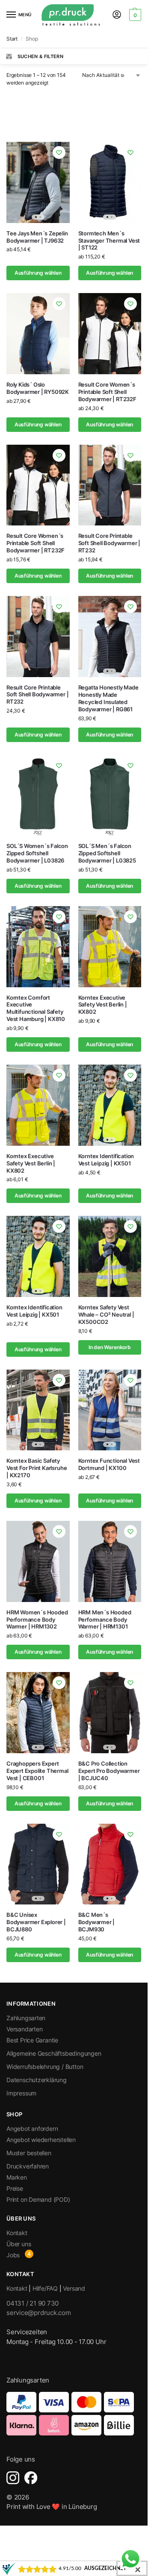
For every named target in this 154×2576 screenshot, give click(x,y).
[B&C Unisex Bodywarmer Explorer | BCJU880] (38, 1864)
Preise (15, 2188)
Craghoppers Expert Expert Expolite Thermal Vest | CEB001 (37, 1771)
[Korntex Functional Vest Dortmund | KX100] (110, 1410)
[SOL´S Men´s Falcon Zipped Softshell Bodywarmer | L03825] (110, 795)
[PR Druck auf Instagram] (13, 2478)
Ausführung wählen (38, 273)
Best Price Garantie (32, 2040)
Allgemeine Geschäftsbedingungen (54, 2053)
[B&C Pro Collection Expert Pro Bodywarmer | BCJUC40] (110, 1713)
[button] (134, 15)
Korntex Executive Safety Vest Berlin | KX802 (103, 1005)
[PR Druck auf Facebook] (31, 2478)
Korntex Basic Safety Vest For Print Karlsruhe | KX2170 (37, 1468)
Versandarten (24, 2029)
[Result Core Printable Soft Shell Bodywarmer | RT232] (110, 485)
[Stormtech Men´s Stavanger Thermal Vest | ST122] (110, 182)
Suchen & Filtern (40, 56)
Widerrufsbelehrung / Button (45, 2067)
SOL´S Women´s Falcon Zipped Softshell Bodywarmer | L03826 (37, 853)
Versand (74, 2288)
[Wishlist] (59, 153)
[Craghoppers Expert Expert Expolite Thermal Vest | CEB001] (38, 1713)
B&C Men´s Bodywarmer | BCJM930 (97, 1922)
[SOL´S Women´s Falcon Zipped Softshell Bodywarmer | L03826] (38, 795)
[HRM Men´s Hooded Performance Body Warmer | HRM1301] (110, 1561)
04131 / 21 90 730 (33, 2303)
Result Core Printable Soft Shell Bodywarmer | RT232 (110, 543)
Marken (17, 2177)
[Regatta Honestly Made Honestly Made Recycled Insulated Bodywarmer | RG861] (110, 637)
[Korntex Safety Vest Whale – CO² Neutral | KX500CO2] (110, 1256)
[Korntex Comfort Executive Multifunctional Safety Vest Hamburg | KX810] (38, 947)
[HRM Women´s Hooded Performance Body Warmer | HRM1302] (38, 1561)
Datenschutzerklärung (37, 2080)
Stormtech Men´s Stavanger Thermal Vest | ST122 (109, 241)
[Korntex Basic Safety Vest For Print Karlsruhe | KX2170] (38, 1410)
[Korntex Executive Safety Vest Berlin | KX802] (110, 947)
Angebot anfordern (32, 2129)
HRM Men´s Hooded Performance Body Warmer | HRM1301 (105, 1620)
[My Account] (117, 15)
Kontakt (17, 2233)
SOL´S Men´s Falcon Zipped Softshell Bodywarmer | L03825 (107, 853)
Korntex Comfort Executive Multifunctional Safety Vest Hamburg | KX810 (36, 1008)
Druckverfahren (28, 2166)
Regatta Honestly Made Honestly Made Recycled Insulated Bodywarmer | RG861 (108, 698)
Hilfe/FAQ (45, 2288)
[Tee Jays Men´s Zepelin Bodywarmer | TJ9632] (38, 182)
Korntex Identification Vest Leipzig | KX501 (106, 1160)
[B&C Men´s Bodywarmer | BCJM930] (110, 1864)
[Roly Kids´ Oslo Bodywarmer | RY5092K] (38, 334)
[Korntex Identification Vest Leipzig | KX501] (110, 1105)
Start (12, 39)
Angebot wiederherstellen (41, 2140)
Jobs (13, 2255)
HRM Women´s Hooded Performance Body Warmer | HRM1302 (37, 1620)
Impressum (21, 2093)
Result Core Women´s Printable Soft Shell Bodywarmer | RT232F (107, 392)
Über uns (19, 2244)
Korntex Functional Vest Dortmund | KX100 (109, 1464)
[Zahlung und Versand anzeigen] (74, 2414)
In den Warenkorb (110, 1347)
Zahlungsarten (26, 2018)
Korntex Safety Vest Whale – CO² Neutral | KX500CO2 (106, 1314)
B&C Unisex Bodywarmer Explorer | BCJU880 (36, 1922)
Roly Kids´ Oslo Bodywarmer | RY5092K (38, 388)
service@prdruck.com (39, 2313)
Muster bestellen (29, 2153)
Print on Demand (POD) (38, 2199)
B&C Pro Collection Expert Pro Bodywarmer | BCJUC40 (109, 1771)
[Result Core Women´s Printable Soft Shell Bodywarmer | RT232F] (110, 334)
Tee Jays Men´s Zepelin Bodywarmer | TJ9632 (37, 237)
